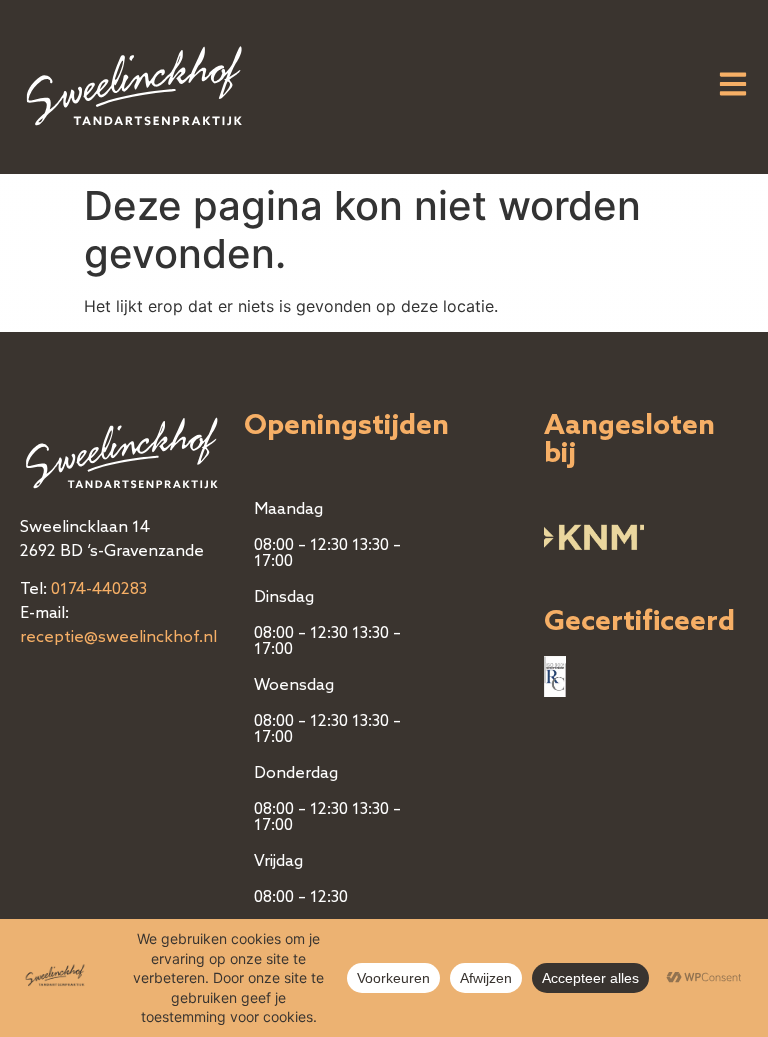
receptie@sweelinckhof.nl (118, 638)
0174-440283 (99, 590)
